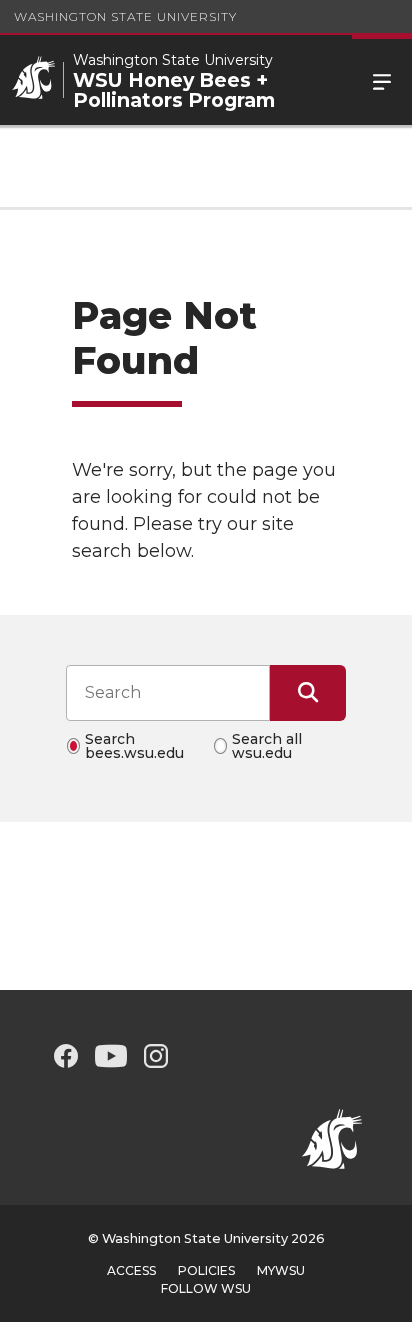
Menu (382, 80)
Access (131, 1270)
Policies (206, 1270)
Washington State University (125, 16)
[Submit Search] (308, 693)
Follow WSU (206, 1288)
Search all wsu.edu (267, 746)
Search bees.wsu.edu (134, 746)
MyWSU (281, 1270)
